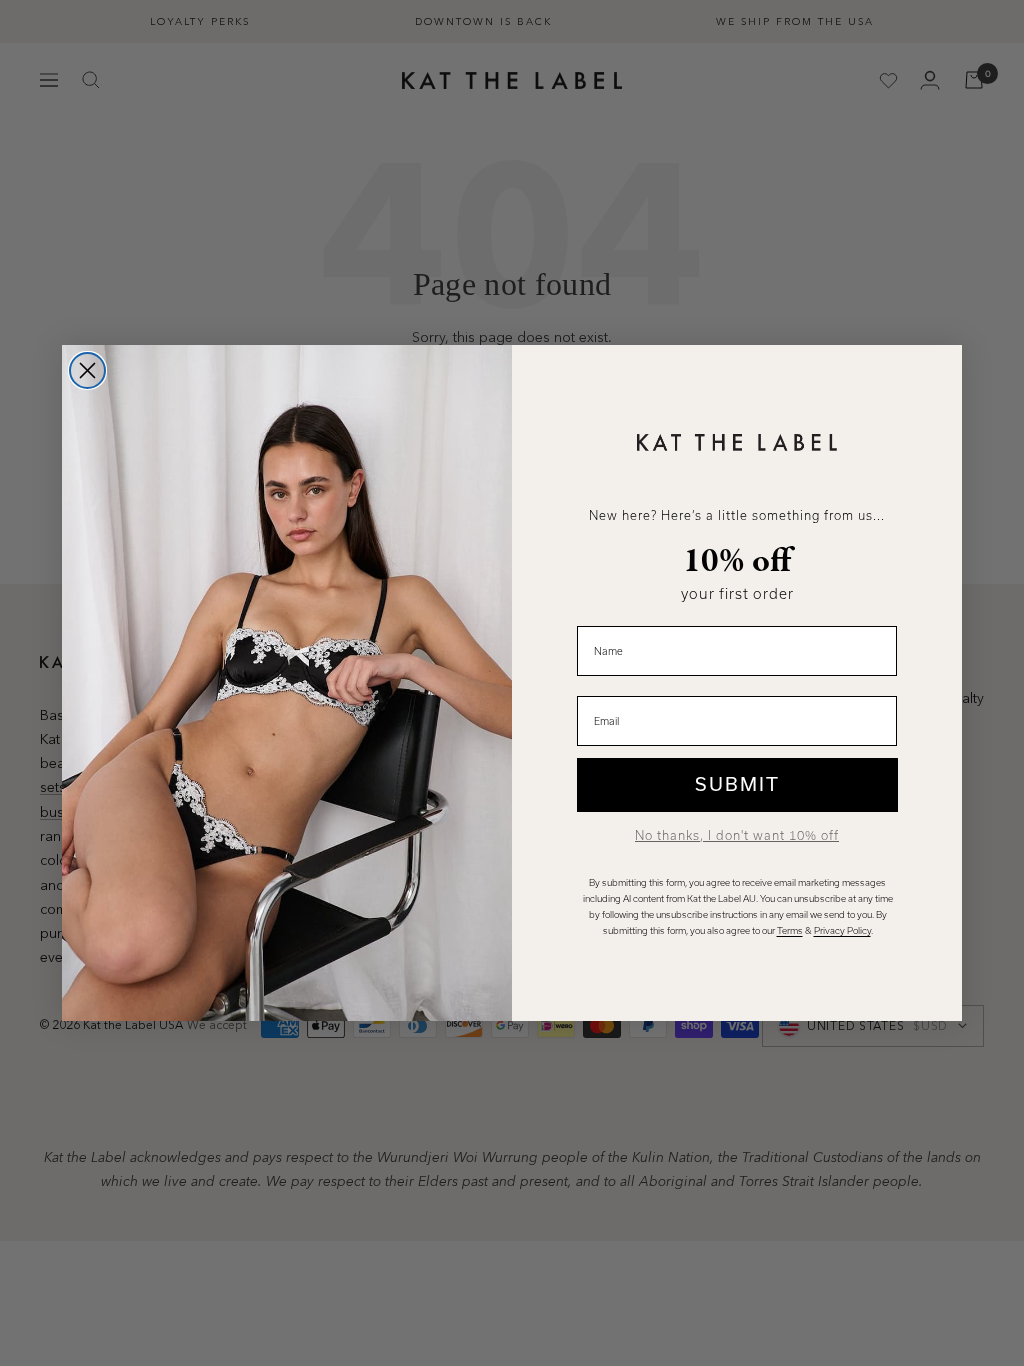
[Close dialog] (87, 370)
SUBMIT (737, 784)
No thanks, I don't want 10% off (737, 835)
